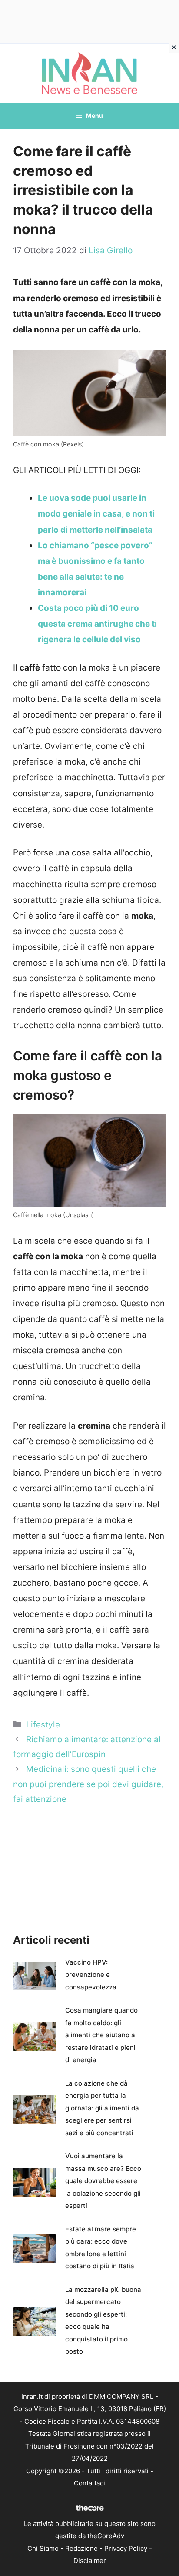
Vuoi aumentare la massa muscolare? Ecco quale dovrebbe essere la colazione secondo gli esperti (103, 2181)
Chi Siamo (43, 2548)
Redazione (81, 2548)
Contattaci (89, 2483)
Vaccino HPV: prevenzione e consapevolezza (91, 1975)
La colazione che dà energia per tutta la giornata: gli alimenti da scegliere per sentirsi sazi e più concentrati (102, 2108)
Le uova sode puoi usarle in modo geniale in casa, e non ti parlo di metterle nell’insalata (96, 514)
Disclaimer (90, 2561)
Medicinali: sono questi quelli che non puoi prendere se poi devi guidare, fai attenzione (88, 1784)
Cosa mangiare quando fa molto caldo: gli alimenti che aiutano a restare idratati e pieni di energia (101, 2035)
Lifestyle (43, 1725)
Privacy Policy (126, 2548)
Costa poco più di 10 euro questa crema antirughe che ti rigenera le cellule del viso (97, 624)
